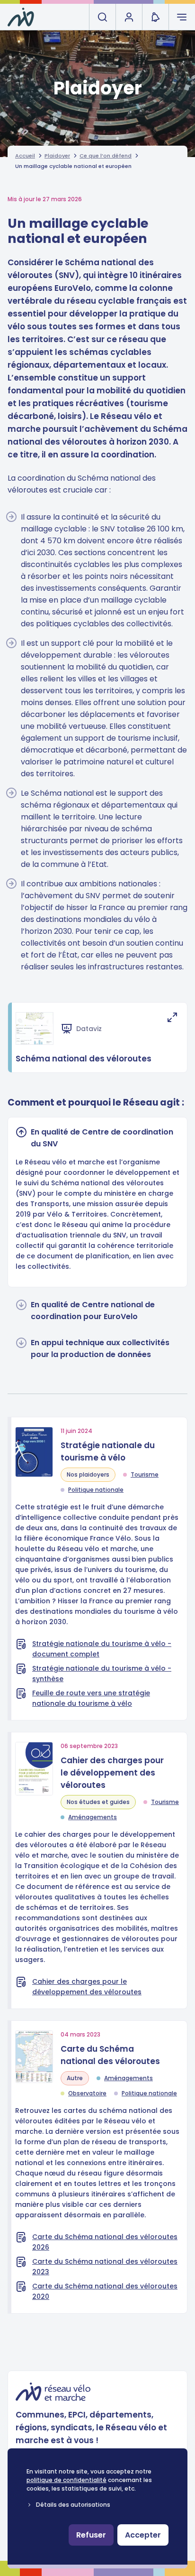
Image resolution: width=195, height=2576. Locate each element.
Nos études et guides (98, 1802)
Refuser (91, 2535)
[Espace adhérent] (129, 17)
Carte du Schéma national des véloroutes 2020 (105, 2291)
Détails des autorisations (73, 2505)
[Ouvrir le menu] (182, 17)
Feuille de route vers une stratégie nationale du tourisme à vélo (91, 1698)
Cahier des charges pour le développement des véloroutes (87, 1987)
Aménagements (93, 1817)
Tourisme (145, 1474)
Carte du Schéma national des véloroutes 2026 (105, 2242)
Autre (75, 2078)
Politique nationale (96, 1490)
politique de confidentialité (66, 2480)
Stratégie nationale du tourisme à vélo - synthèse (102, 1674)
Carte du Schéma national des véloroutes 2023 (105, 2267)
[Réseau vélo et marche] (21, 17)
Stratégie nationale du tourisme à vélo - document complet (102, 1649)
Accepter (143, 2535)
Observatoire (87, 2093)
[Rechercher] (102, 17)
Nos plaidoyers (88, 1474)
